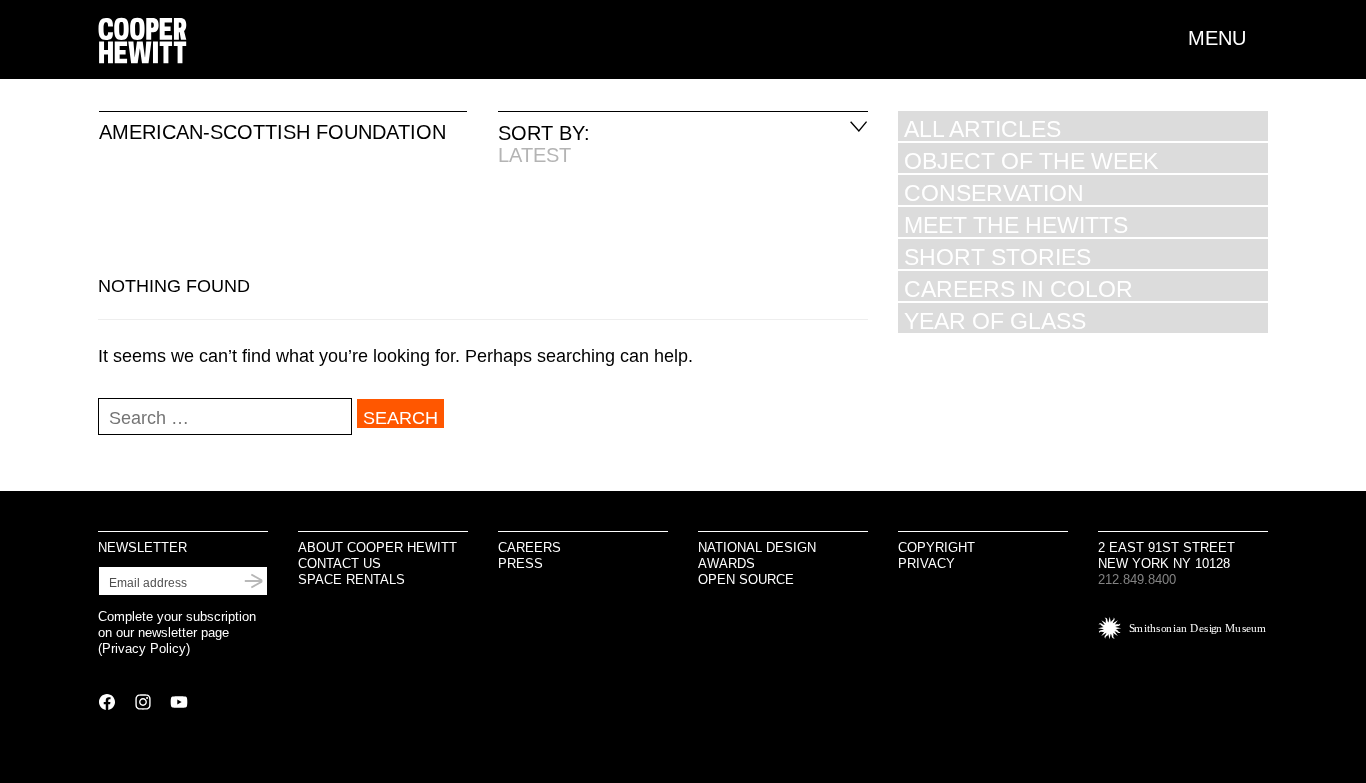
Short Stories (997, 256)
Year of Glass (995, 320)
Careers (529, 547)
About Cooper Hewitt (377, 547)
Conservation (994, 192)
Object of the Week (1031, 160)
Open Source (746, 579)
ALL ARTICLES (982, 128)
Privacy (926, 563)
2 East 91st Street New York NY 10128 (1166, 555)
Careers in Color (1018, 288)
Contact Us (339, 563)
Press (520, 563)
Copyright (936, 547)
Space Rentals (351, 579)
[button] (1228, 38)
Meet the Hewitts (1016, 224)
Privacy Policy (144, 648)
